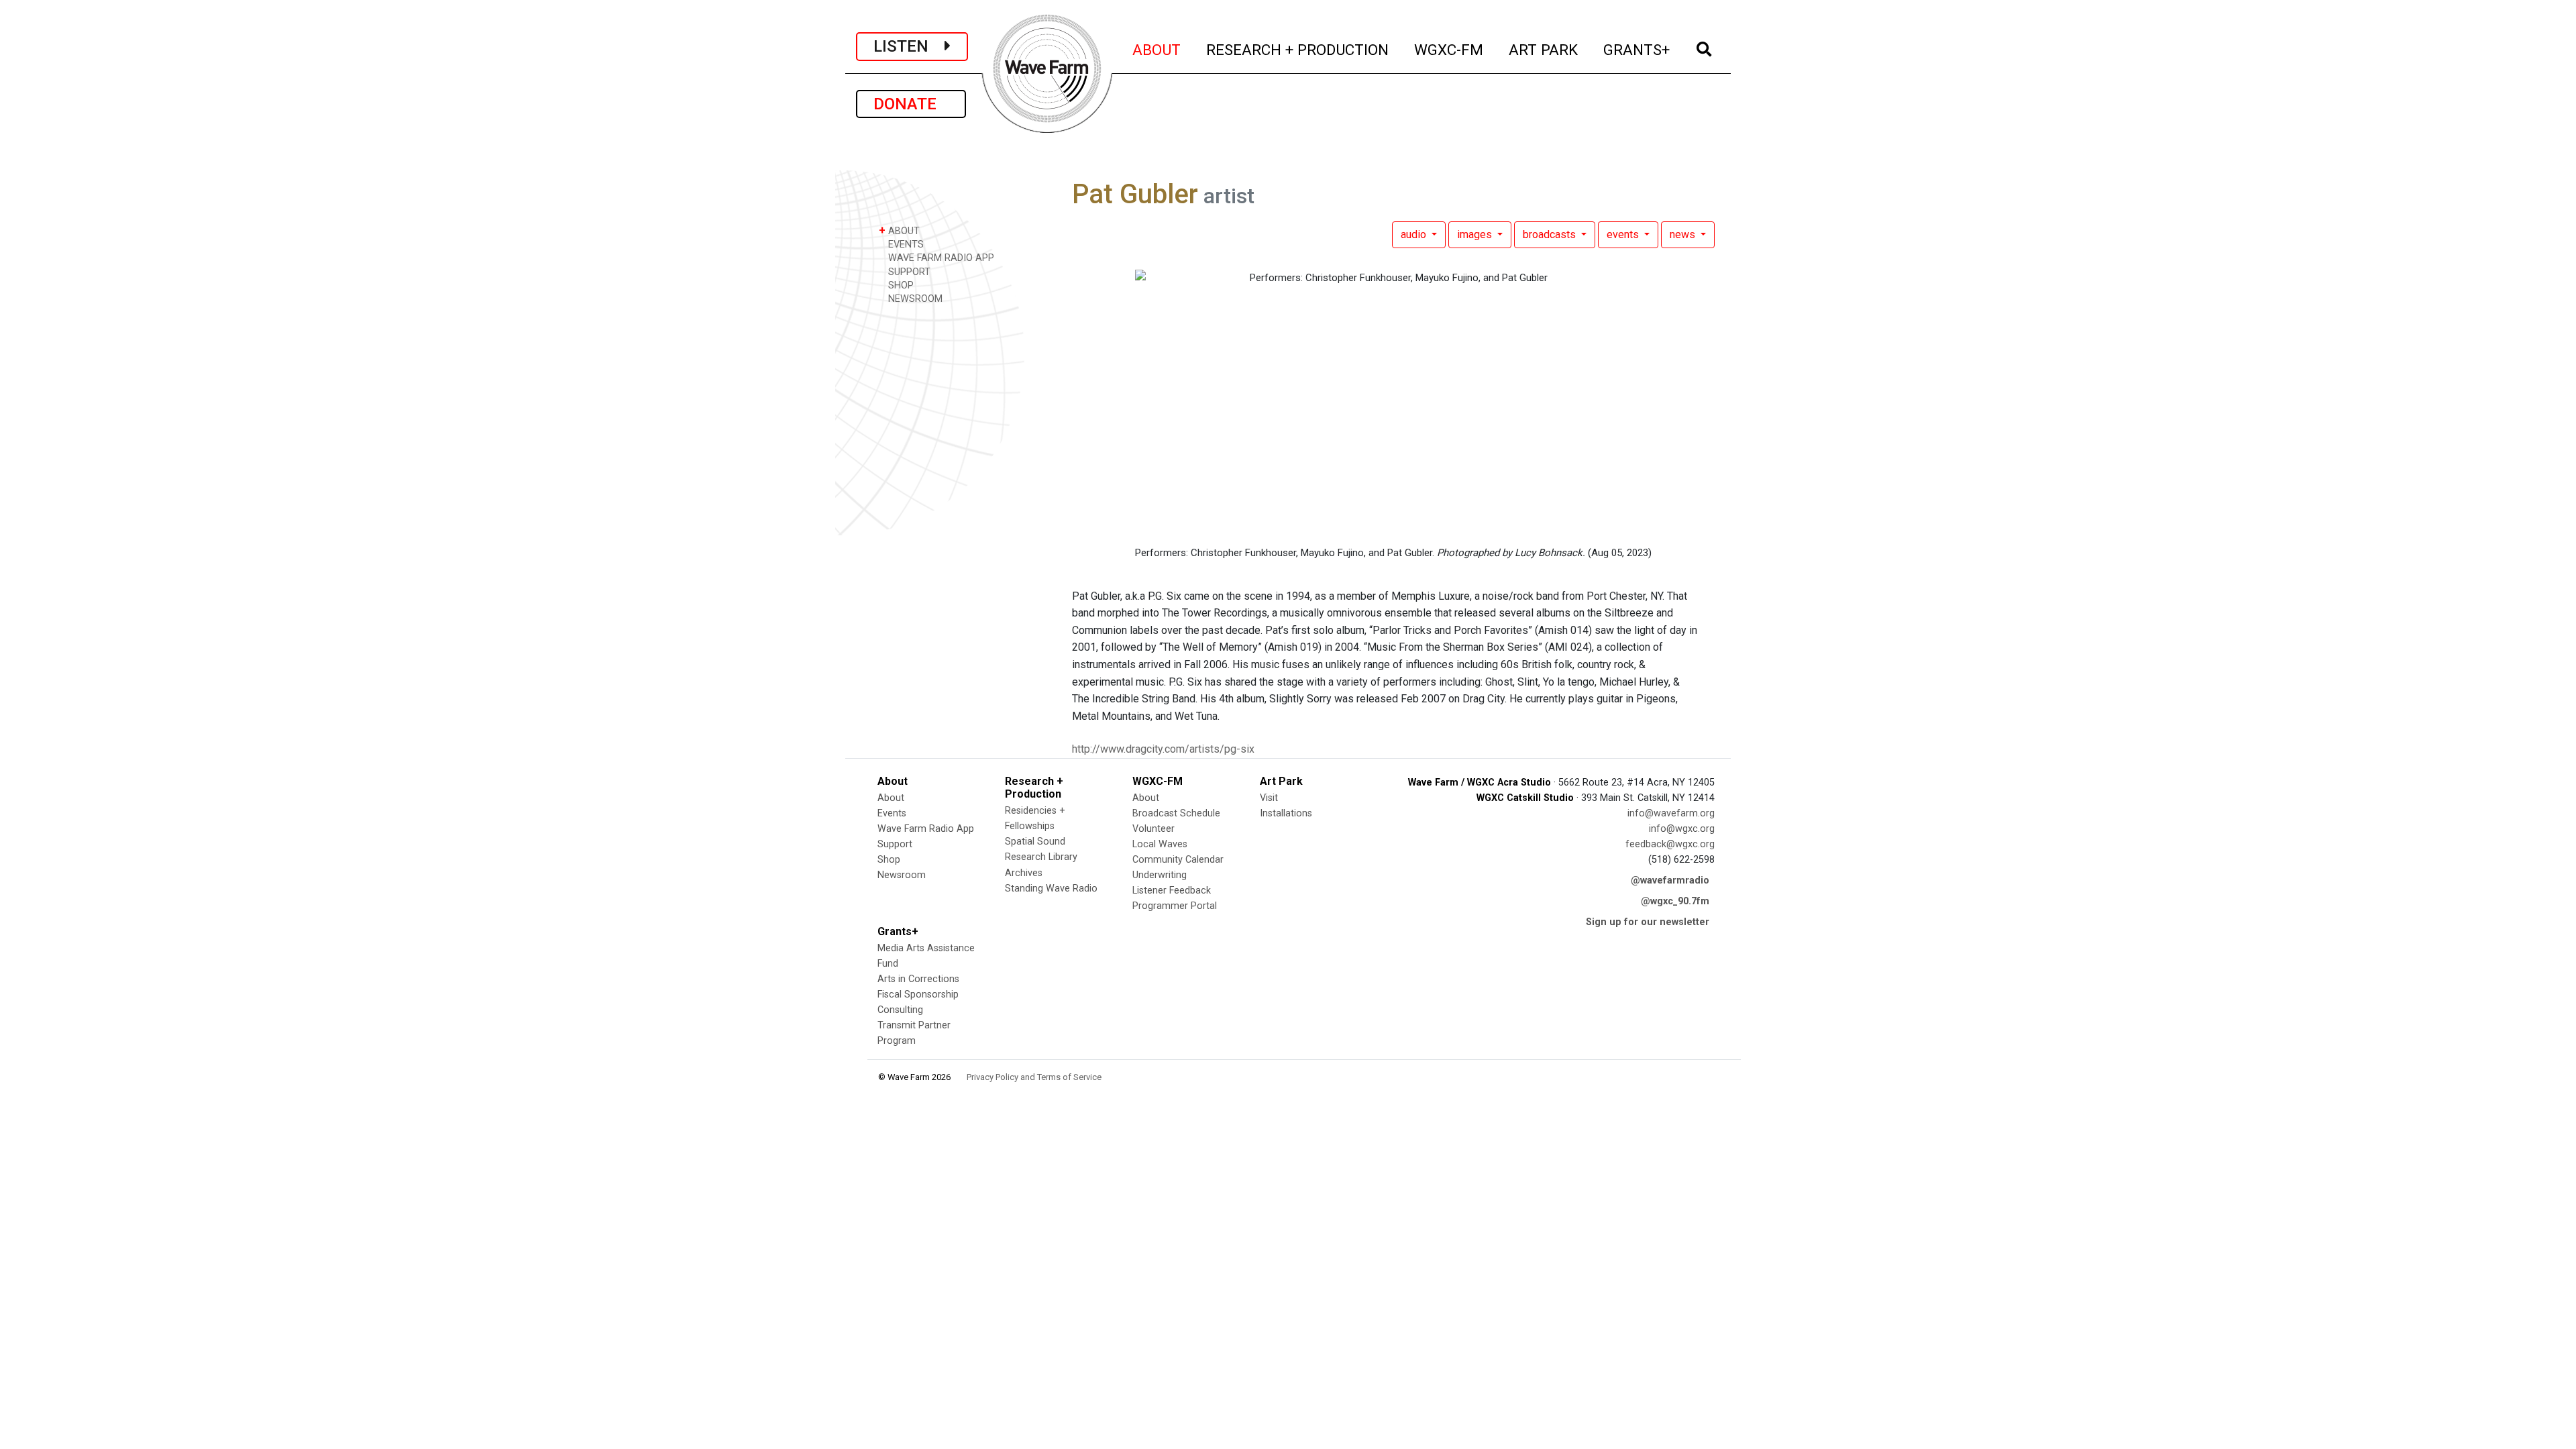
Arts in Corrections (918, 979)
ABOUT (1157, 49)
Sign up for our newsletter (1648, 922)
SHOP (900, 285)
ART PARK (1544, 49)
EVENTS (905, 245)
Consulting (900, 1010)
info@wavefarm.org (1671, 813)
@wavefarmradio (1670, 880)
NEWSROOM (914, 299)
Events (892, 813)
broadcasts (1551, 234)
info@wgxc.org (1682, 829)
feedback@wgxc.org (1670, 844)
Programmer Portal (1175, 906)
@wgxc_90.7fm (1675, 901)
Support (895, 844)
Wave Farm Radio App (926, 829)
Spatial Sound (1035, 842)
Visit (1269, 798)
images (1476, 234)
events (1624, 234)
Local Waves (1160, 844)
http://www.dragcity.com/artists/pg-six (1163, 749)
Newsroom (902, 875)
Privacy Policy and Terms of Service (1034, 1077)
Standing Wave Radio (1051, 889)
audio (1415, 234)
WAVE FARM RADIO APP (940, 258)
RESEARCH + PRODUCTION (1298, 49)
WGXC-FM (1449, 49)
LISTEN (909, 46)
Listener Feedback (1172, 891)
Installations (1286, 813)
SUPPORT (908, 272)
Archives (1024, 873)
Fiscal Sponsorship (918, 995)
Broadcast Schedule (1176, 813)
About (891, 798)
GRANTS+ (1637, 49)
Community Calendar (1178, 860)
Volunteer (1153, 829)
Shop (889, 860)
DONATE (911, 104)
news (1684, 234)
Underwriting (1160, 875)
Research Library (1041, 857)
